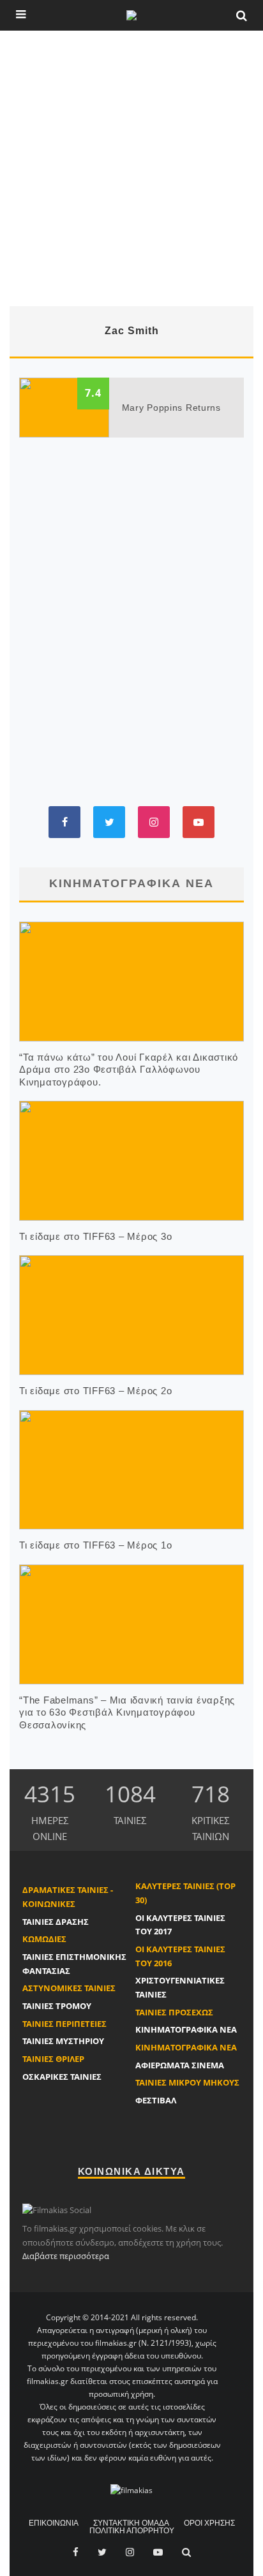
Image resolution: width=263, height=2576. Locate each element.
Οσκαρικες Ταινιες (62, 2077)
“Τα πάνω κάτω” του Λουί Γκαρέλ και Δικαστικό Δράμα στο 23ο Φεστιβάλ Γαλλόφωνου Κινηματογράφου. (129, 1070)
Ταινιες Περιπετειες (64, 2024)
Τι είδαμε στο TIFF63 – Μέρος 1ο (95, 1545)
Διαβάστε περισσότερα (66, 2256)
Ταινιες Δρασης (56, 1922)
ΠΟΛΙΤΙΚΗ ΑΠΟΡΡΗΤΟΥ (132, 2531)
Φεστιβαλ (156, 2100)
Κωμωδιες (44, 1939)
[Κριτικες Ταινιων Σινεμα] (131, 2490)
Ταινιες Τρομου (57, 2006)
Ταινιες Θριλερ (53, 2059)
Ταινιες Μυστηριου (63, 2041)
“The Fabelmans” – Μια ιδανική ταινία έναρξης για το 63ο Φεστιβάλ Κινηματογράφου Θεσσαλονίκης (127, 1712)
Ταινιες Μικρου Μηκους (187, 2082)
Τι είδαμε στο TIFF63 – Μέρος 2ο (95, 1391)
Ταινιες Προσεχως (174, 2012)
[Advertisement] (131, 168)
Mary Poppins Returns (171, 408)
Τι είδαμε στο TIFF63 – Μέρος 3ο (95, 1236)
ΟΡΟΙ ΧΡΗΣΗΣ (209, 2523)
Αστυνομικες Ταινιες (69, 1988)
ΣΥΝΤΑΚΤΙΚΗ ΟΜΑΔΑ (131, 2523)
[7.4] (64, 406)
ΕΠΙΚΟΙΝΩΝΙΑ (54, 2523)
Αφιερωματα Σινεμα (180, 2065)
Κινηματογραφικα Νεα (186, 2029)
